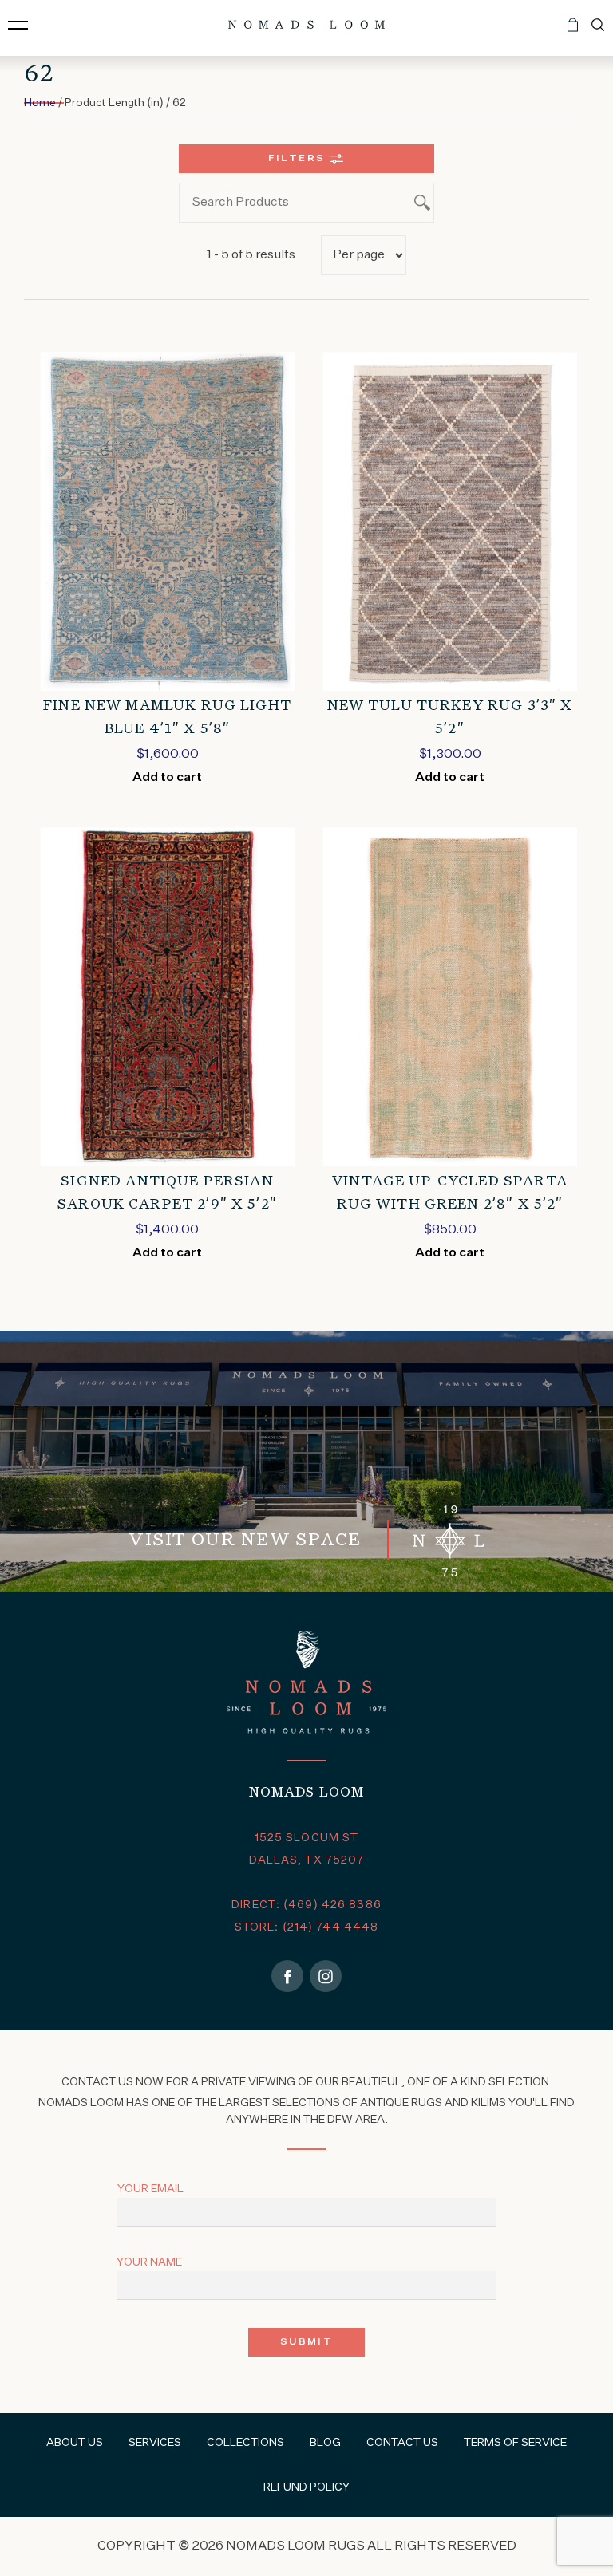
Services (155, 2443)
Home (40, 103)
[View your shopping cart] (573, 31)
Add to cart (167, 778)
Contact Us (402, 2443)
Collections (245, 2443)
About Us (75, 2443)
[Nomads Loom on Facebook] (287, 1976)
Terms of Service (515, 2443)
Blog (325, 2443)
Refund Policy (306, 2487)
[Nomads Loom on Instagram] (326, 1976)
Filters (297, 159)
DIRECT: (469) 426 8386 (306, 1905)
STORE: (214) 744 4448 (307, 1927)
